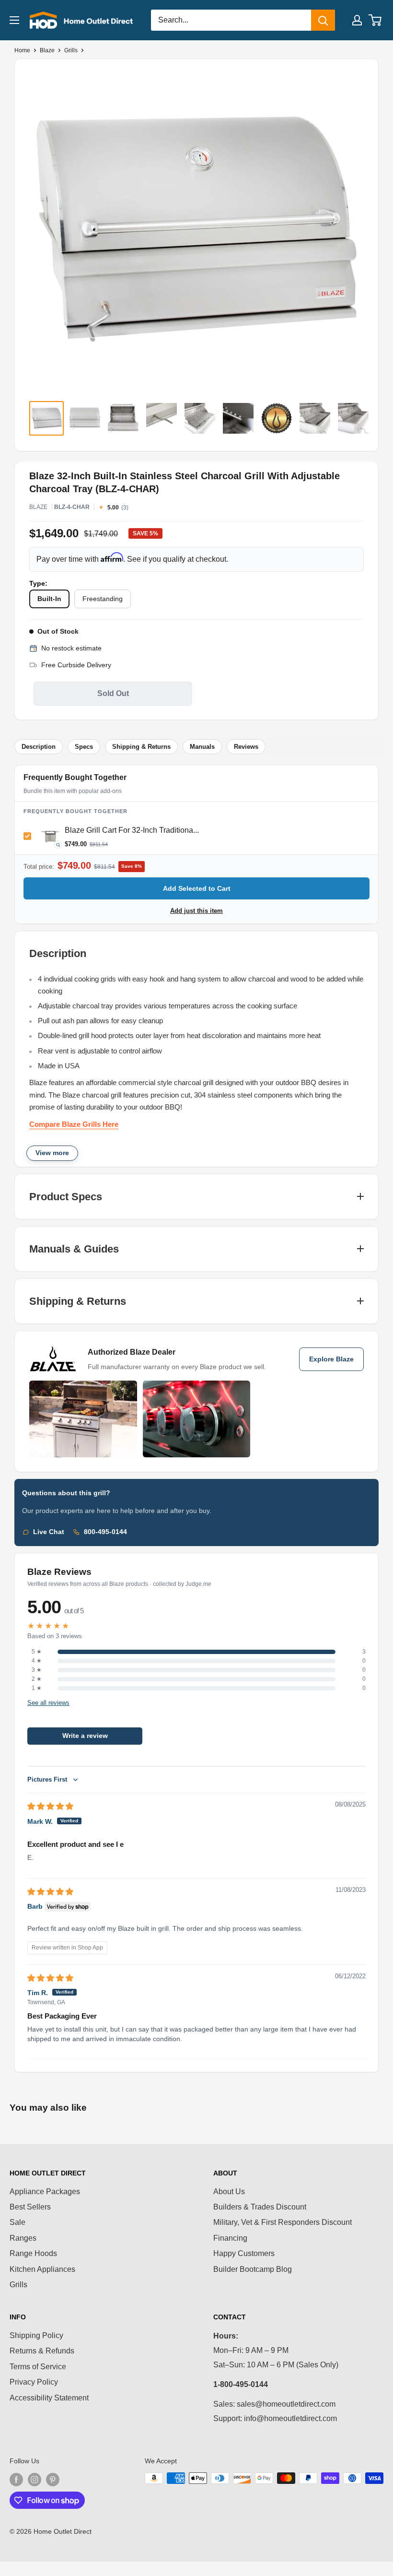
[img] (50, 1806)
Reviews (246, 747)
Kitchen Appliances (42, 2269)
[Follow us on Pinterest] (53, 2479)
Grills (71, 50)
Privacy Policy (34, 2382)
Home (22, 50)
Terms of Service (38, 2367)
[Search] (323, 20)
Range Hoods (33, 2253)
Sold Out (113, 693)
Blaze (47, 50)
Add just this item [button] (196, 911)
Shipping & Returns (141, 747)
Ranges (23, 2238)
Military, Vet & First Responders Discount (283, 2222)
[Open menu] (14, 20)
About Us (229, 2192)
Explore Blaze (331, 1359)
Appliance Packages (45, 2192)
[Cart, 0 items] (376, 20)
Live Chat (49, 1532)
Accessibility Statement (49, 2398)
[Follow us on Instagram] (35, 2479)
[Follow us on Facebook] (16, 2479)
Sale (17, 2222)
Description (39, 747)
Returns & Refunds (42, 2351)
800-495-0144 (105, 1532)
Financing (230, 2238)
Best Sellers (30, 2207)
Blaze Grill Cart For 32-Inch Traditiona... (132, 830)
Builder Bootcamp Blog (253, 2269)
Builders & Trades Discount (260, 2207)
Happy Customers (244, 2253)
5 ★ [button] (37, 1652)
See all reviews (48, 1702)
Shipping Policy (36, 2335)
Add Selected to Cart (197, 888)
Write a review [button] (85, 1736)
